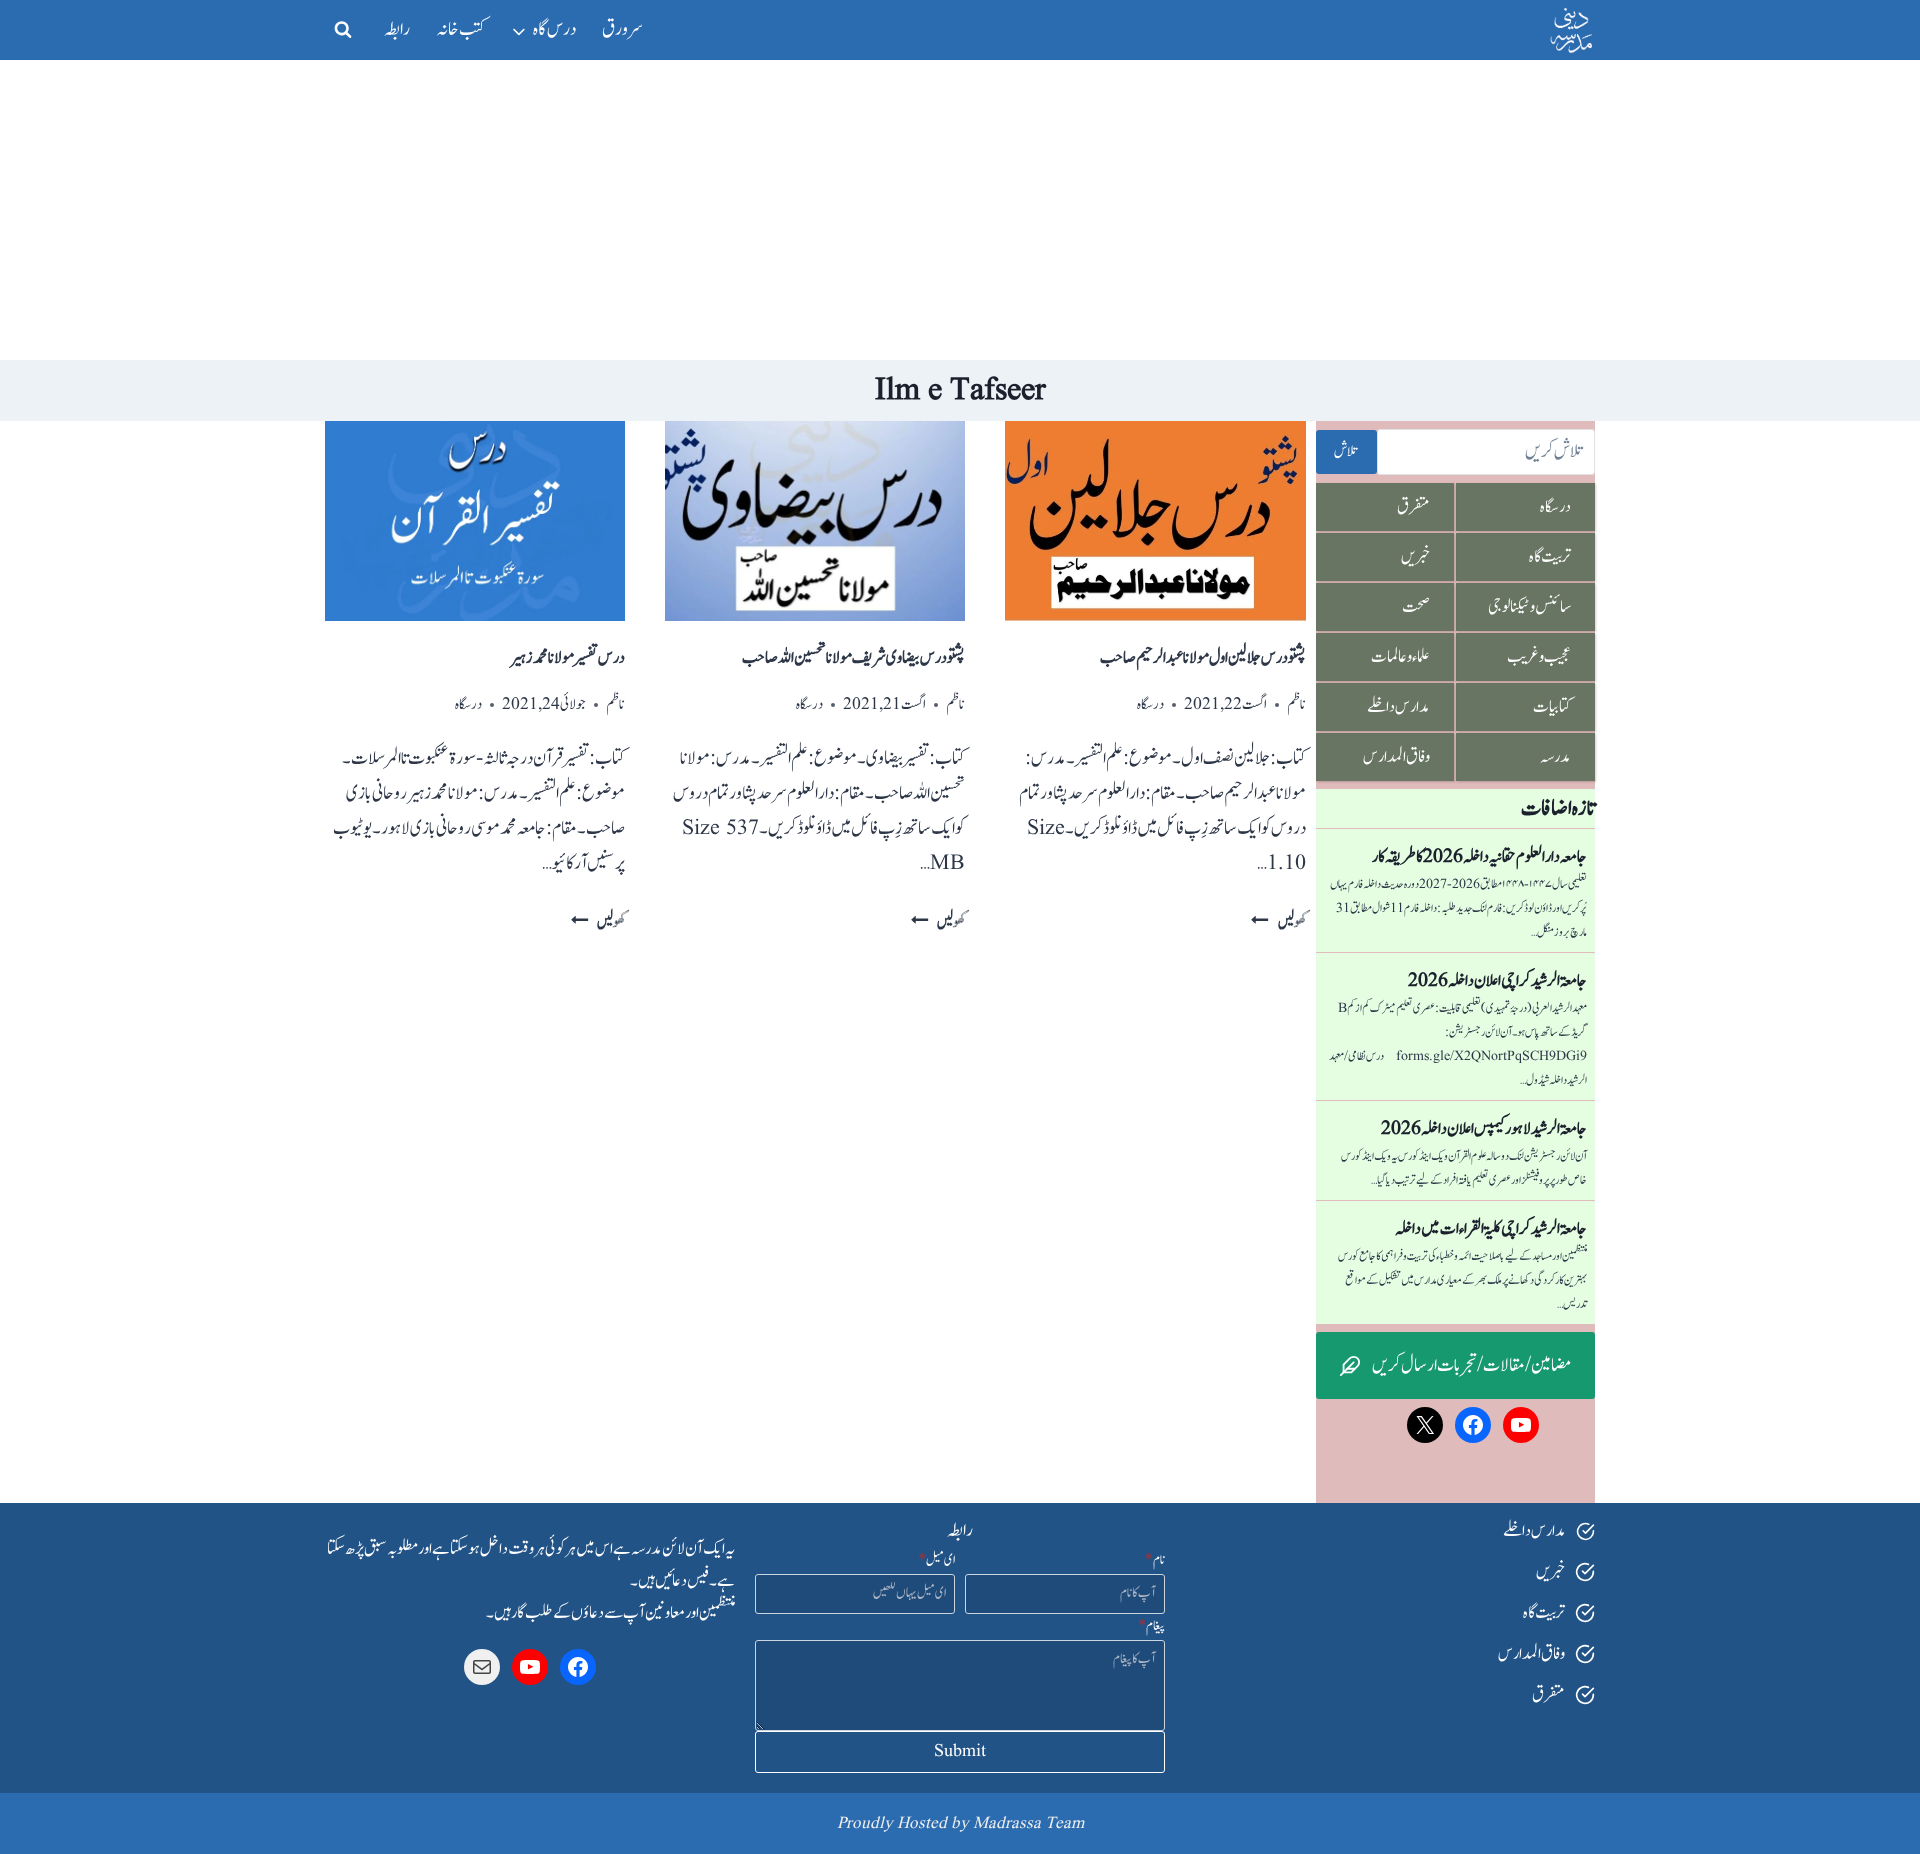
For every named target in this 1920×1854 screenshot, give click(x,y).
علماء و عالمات (1400, 657)
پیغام (1151, 1626)
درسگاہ (1150, 704)
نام (1155, 1560)
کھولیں (1278, 922)
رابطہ (397, 29)
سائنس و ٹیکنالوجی (1529, 607)
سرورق (622, 29)
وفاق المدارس (1396, 757)
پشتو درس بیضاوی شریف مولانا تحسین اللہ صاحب (853, 658)
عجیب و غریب (1539, 657)
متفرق (1413, 507)
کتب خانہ (461, 29)
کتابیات (1552, 707)
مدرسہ (1555, 757)
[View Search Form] (343, 30)
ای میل (936, 1560)
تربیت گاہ (1550, 557)
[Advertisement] (960, 210)
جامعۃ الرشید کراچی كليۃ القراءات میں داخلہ (1491, 1229)
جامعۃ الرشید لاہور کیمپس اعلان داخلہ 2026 (1484, 1129)
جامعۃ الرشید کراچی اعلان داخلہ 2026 (1497, 981)
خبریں (1415, 557)
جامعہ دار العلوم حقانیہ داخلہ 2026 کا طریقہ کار (1479, 857)
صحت (1416, 607)
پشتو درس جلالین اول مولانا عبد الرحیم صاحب (1203, 658)
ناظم (1296, 704)
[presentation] (1155, 521)
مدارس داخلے (1398, 707)
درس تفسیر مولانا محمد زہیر (567, 658)
